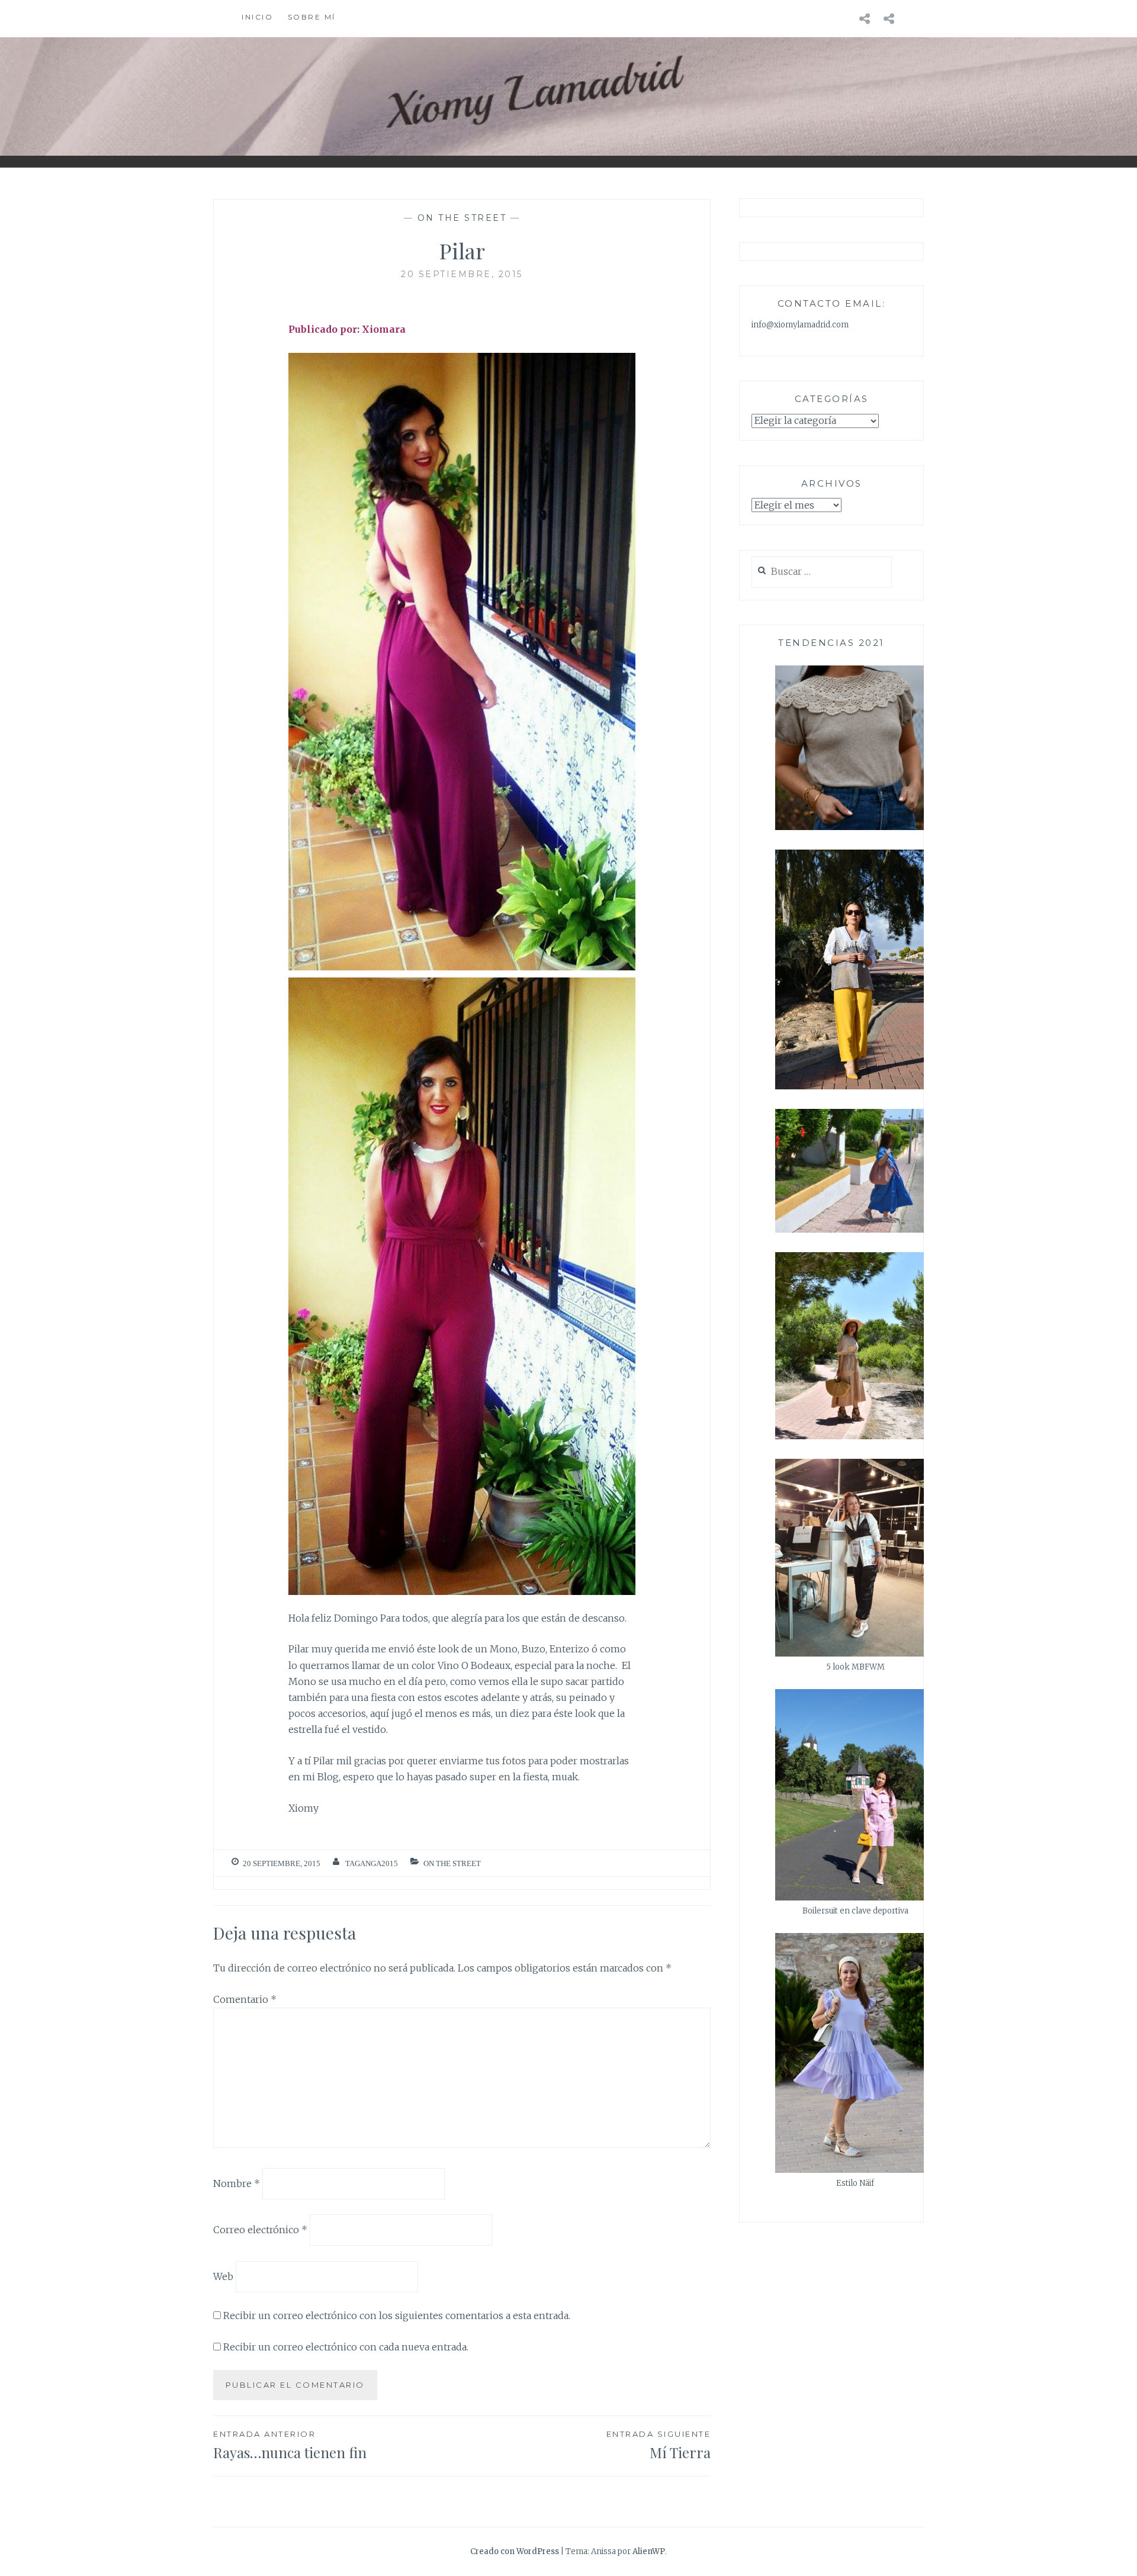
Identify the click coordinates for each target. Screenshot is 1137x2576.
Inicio (257, 17)
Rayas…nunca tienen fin (290, 2445)
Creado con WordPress (515, 2551)
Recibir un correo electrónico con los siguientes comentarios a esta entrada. (397, 2315)
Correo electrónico (260, 2230)
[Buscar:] (822, 572)
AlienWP (649, 2551)
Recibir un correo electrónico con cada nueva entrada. (346, 2347)
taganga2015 (372, 1863)
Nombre (237, 2183)
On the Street (462, 218)
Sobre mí (312, 17)
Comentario (245, 1999)
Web (223, 2276)
